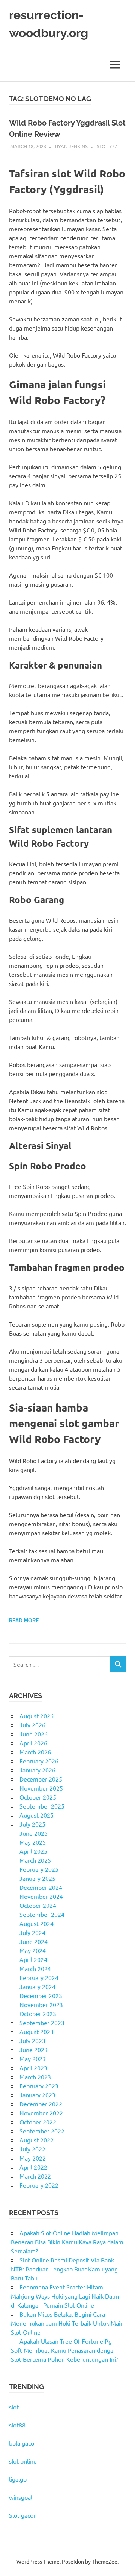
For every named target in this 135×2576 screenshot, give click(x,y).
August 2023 (37, 2032)
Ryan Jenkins (71, 146)
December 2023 (41, 1995)
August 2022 (37, 2140)
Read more (24, 1621)
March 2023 (35, 2077)
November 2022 (41, 2113)
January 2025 (37, 1878)
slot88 (17, 2425)
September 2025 (42, 1806)
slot (14, 2407)
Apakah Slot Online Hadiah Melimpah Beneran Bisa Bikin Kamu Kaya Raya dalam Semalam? (67, 2242)
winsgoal (21, 2497)
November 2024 (41, 1896)
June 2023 (34, 2050)
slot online (23, 2461)
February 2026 (39, 1761)
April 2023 (33, 2068)
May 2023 (33, 2059)
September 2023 (42, 2023)
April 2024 (33, 1959)
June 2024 (34, 1941)
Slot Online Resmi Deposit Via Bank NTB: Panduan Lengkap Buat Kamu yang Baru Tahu (64, 2269)
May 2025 (33, 1842)
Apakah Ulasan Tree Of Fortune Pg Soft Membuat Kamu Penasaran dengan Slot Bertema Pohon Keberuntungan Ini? (64, 2350)
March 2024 (35, 1968)
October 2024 (38, 1905)
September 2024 (42, 1914)
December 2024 (41, 1887)
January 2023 (37, 2095)
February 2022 (39, 2185)
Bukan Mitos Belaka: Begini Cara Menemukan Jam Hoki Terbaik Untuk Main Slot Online (67, 2323)
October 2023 (38, 2013)
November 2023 (41, 2004)
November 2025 (41, 1788)
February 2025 (39, 1869)
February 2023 (39, 2086)
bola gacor (23, 2443)
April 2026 (33, 1743)
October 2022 (38, 2122)
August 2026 (37, 1716)
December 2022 (41, 2104)
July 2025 (32, 1824)
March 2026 (35, 1752)
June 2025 (34, 1833)
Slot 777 (107, 146)
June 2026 (34, 1734)
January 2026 (37, 1770)
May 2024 (33, 1950)
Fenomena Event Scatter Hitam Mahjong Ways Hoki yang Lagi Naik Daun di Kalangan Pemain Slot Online (65, 2296)
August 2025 (37, 1815)
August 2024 (37, 1923)
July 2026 (32, 1725)
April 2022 (33, 2167)
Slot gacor (22, 2515)
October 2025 (38, 1797)
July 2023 (32, 2041)
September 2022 (42, 2131)
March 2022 (35, 2176)
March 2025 (35, 1860)
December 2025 (41, 1779)
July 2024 (32, 1932)
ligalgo (18, 2479)
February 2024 (39, 1977)
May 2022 (33, 2158)
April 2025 (33, 1851)
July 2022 (32, 2149)
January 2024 (37, 1986)
